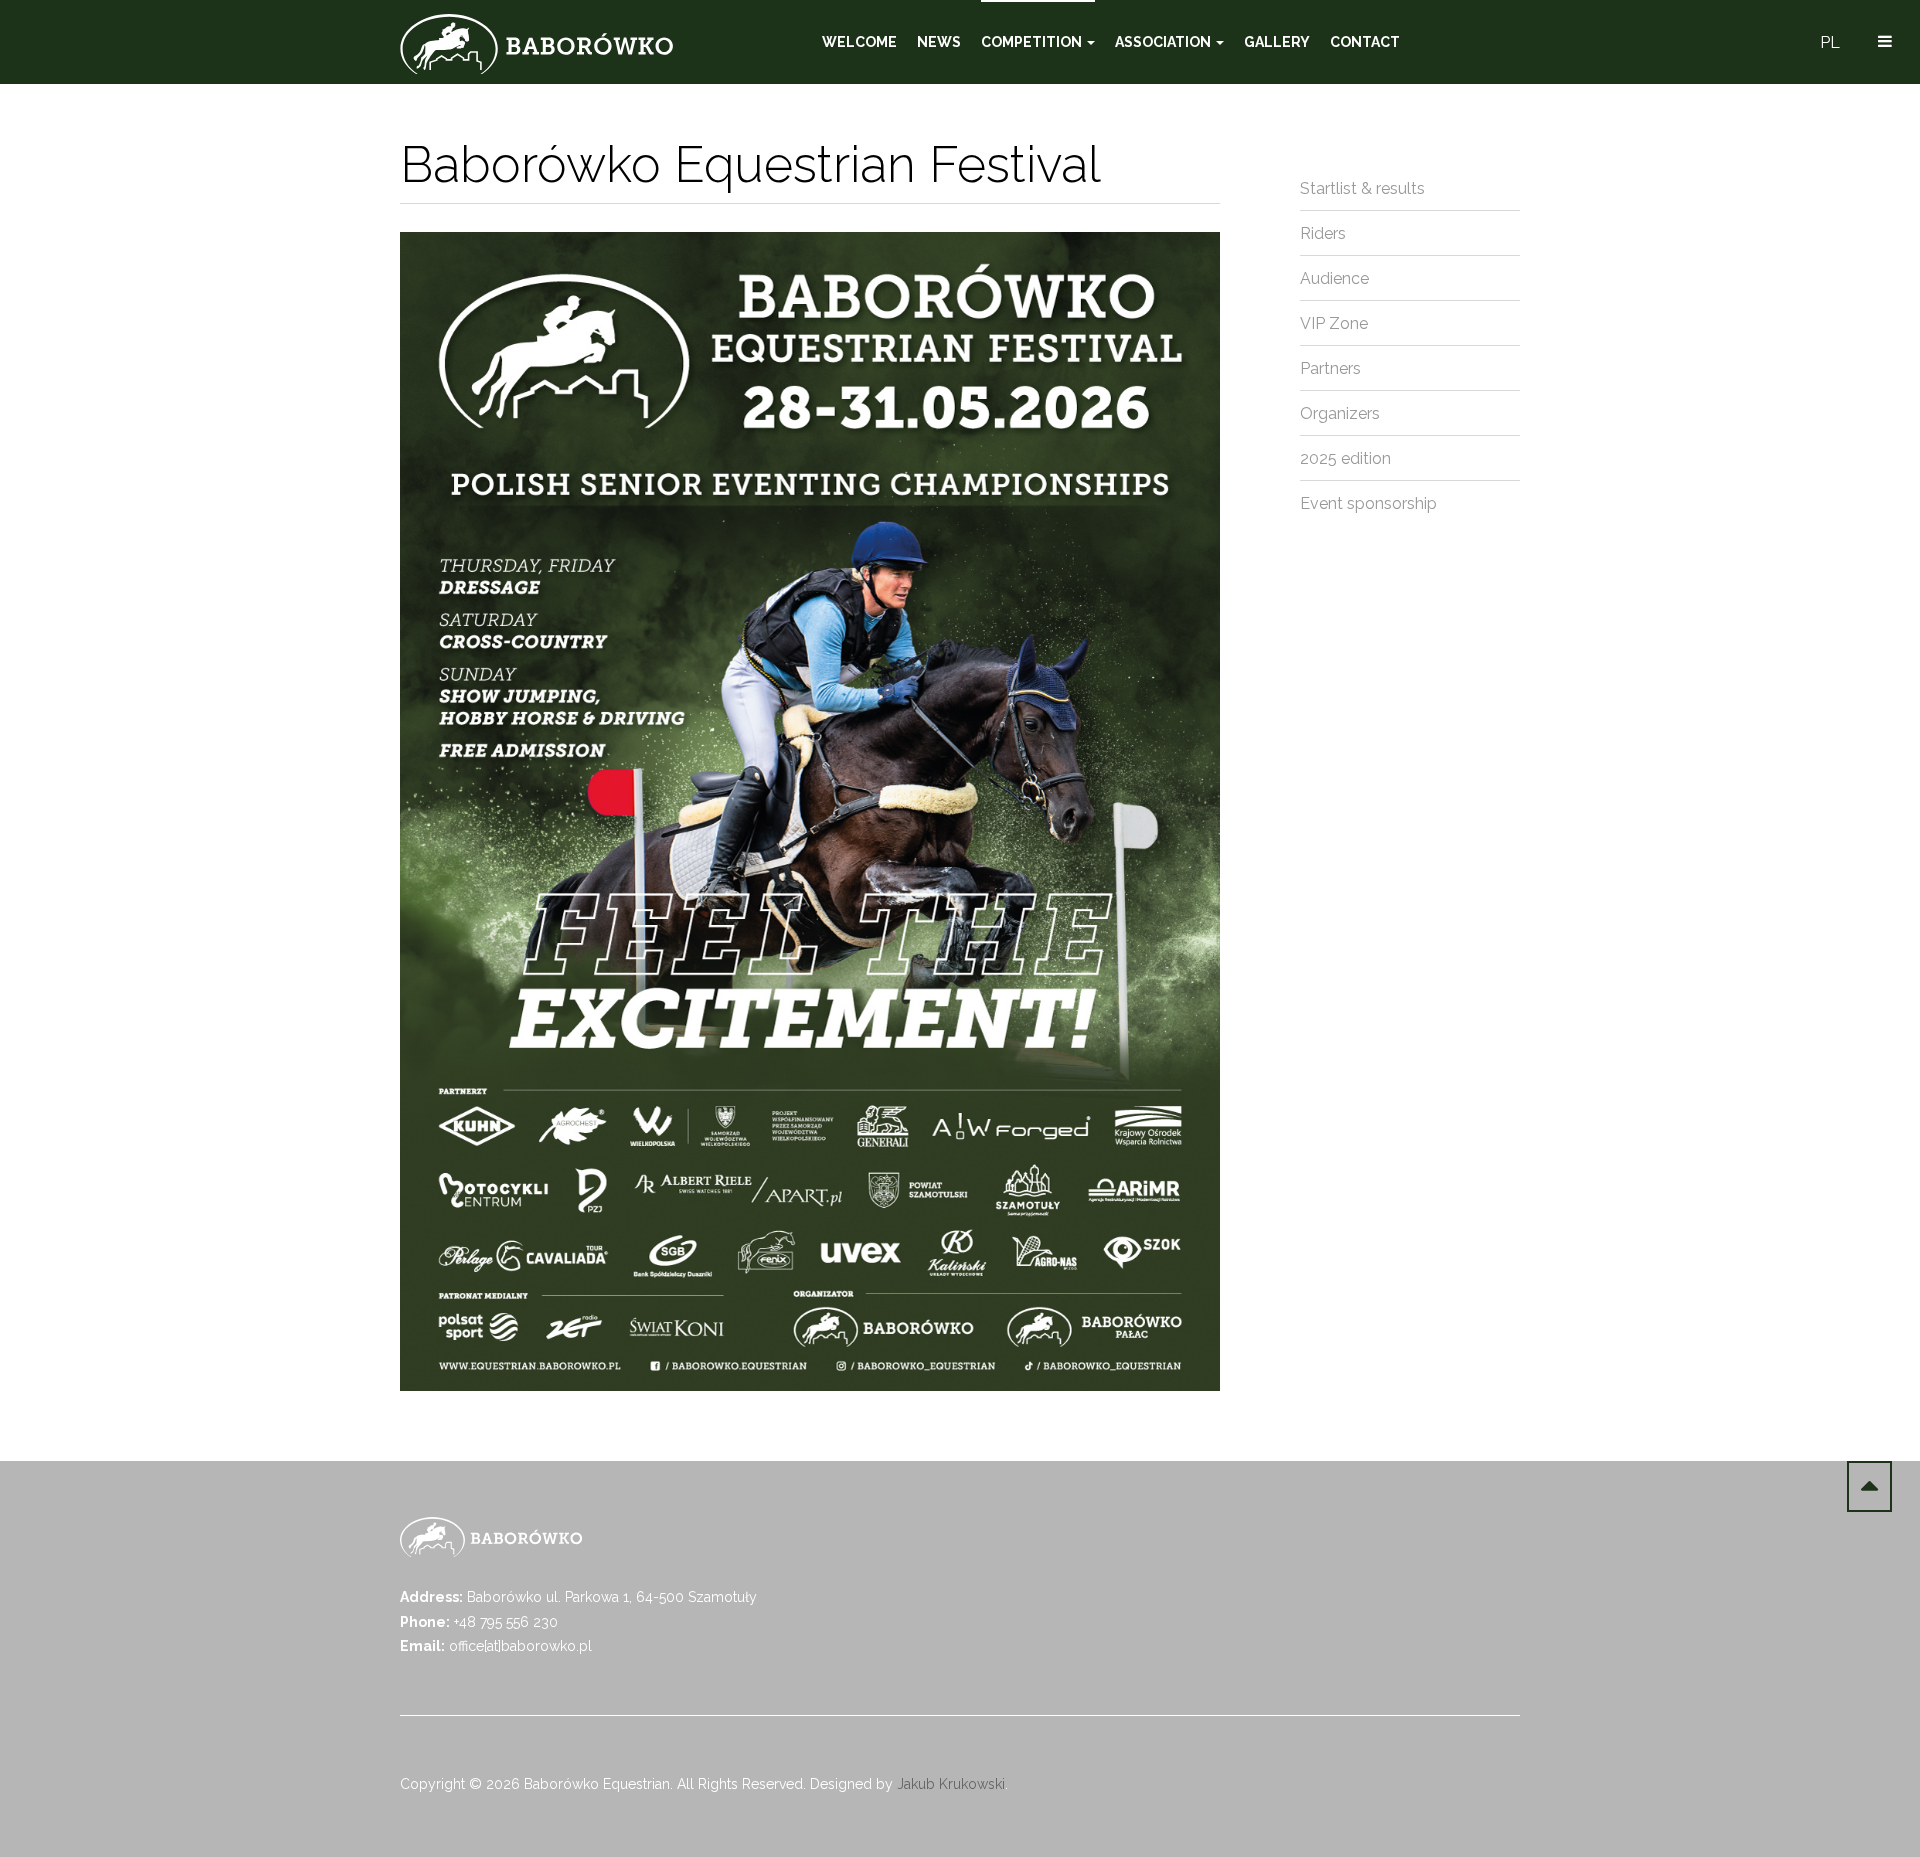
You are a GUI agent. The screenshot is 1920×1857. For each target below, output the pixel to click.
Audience (1334, 278)
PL (1830, 42)
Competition (1033, 42)
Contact (1365, 42)
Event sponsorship (1368, 503)
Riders (1323, 233)
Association (1164, 42)
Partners (1330, 368)
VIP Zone (1334, 323)
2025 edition (1345, 458)
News (939, 42)
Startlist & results (1362, 188)
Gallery (1277, 42)
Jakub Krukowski (951, 1784)
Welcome (859, 42)
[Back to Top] (1869, 1486)
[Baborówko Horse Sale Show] (536, 44)
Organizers (1340, 413)
